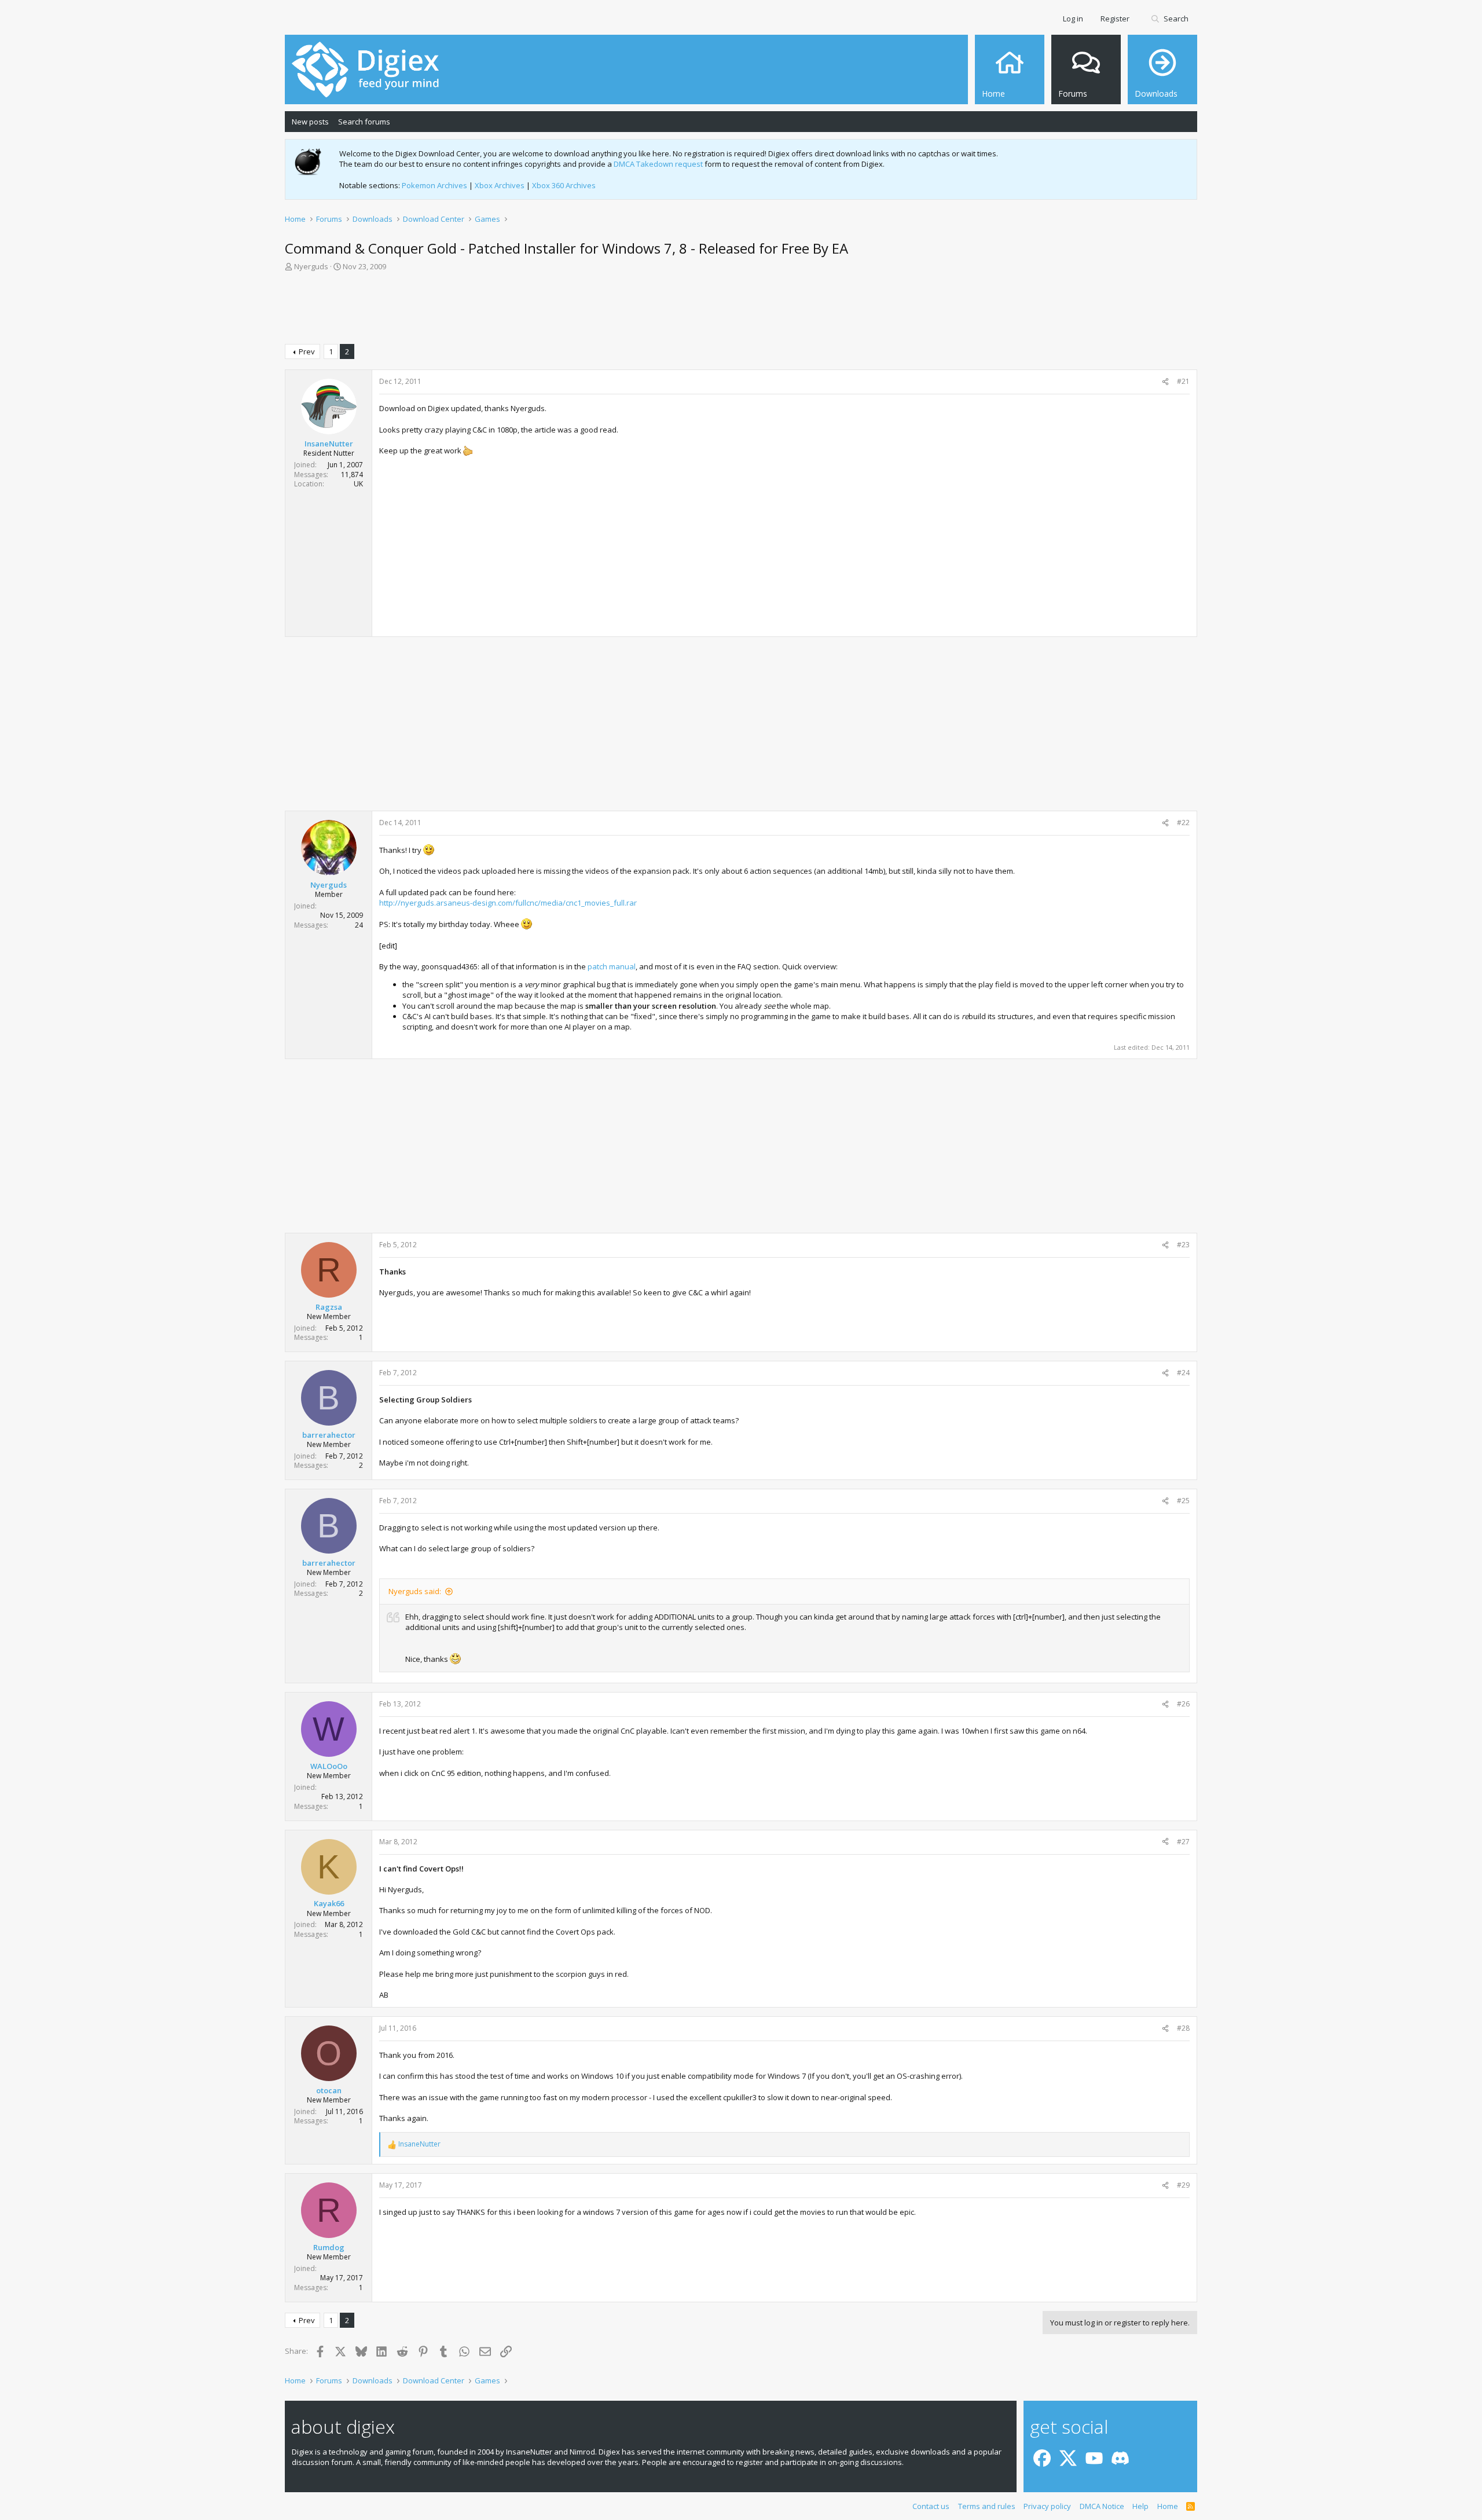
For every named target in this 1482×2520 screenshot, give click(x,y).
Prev (307, 351)
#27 (1183, 1842)
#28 (1183, 2028)
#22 (1183, 823)
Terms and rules (987, 2506)
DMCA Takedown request (658, 164)
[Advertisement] (741, 310)
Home (1168, 2506)
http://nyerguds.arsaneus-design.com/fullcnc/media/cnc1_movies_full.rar (508, 903)
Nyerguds (311, 266)
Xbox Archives (500, 185)
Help (1140, 2506)
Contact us (931, 2506)
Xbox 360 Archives (564, 185)
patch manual (612, 966)
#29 (1183, 2185)
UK (358, 484)
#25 (1183, 1501)
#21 (1183, 381)
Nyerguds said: (415, 1591)
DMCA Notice (1102, 2506)
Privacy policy (1047, 2506)
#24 (1183, 1373)
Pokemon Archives (434, 185)
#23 (1183, 1245)
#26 (1183, 1704)
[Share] (1165, 382)
